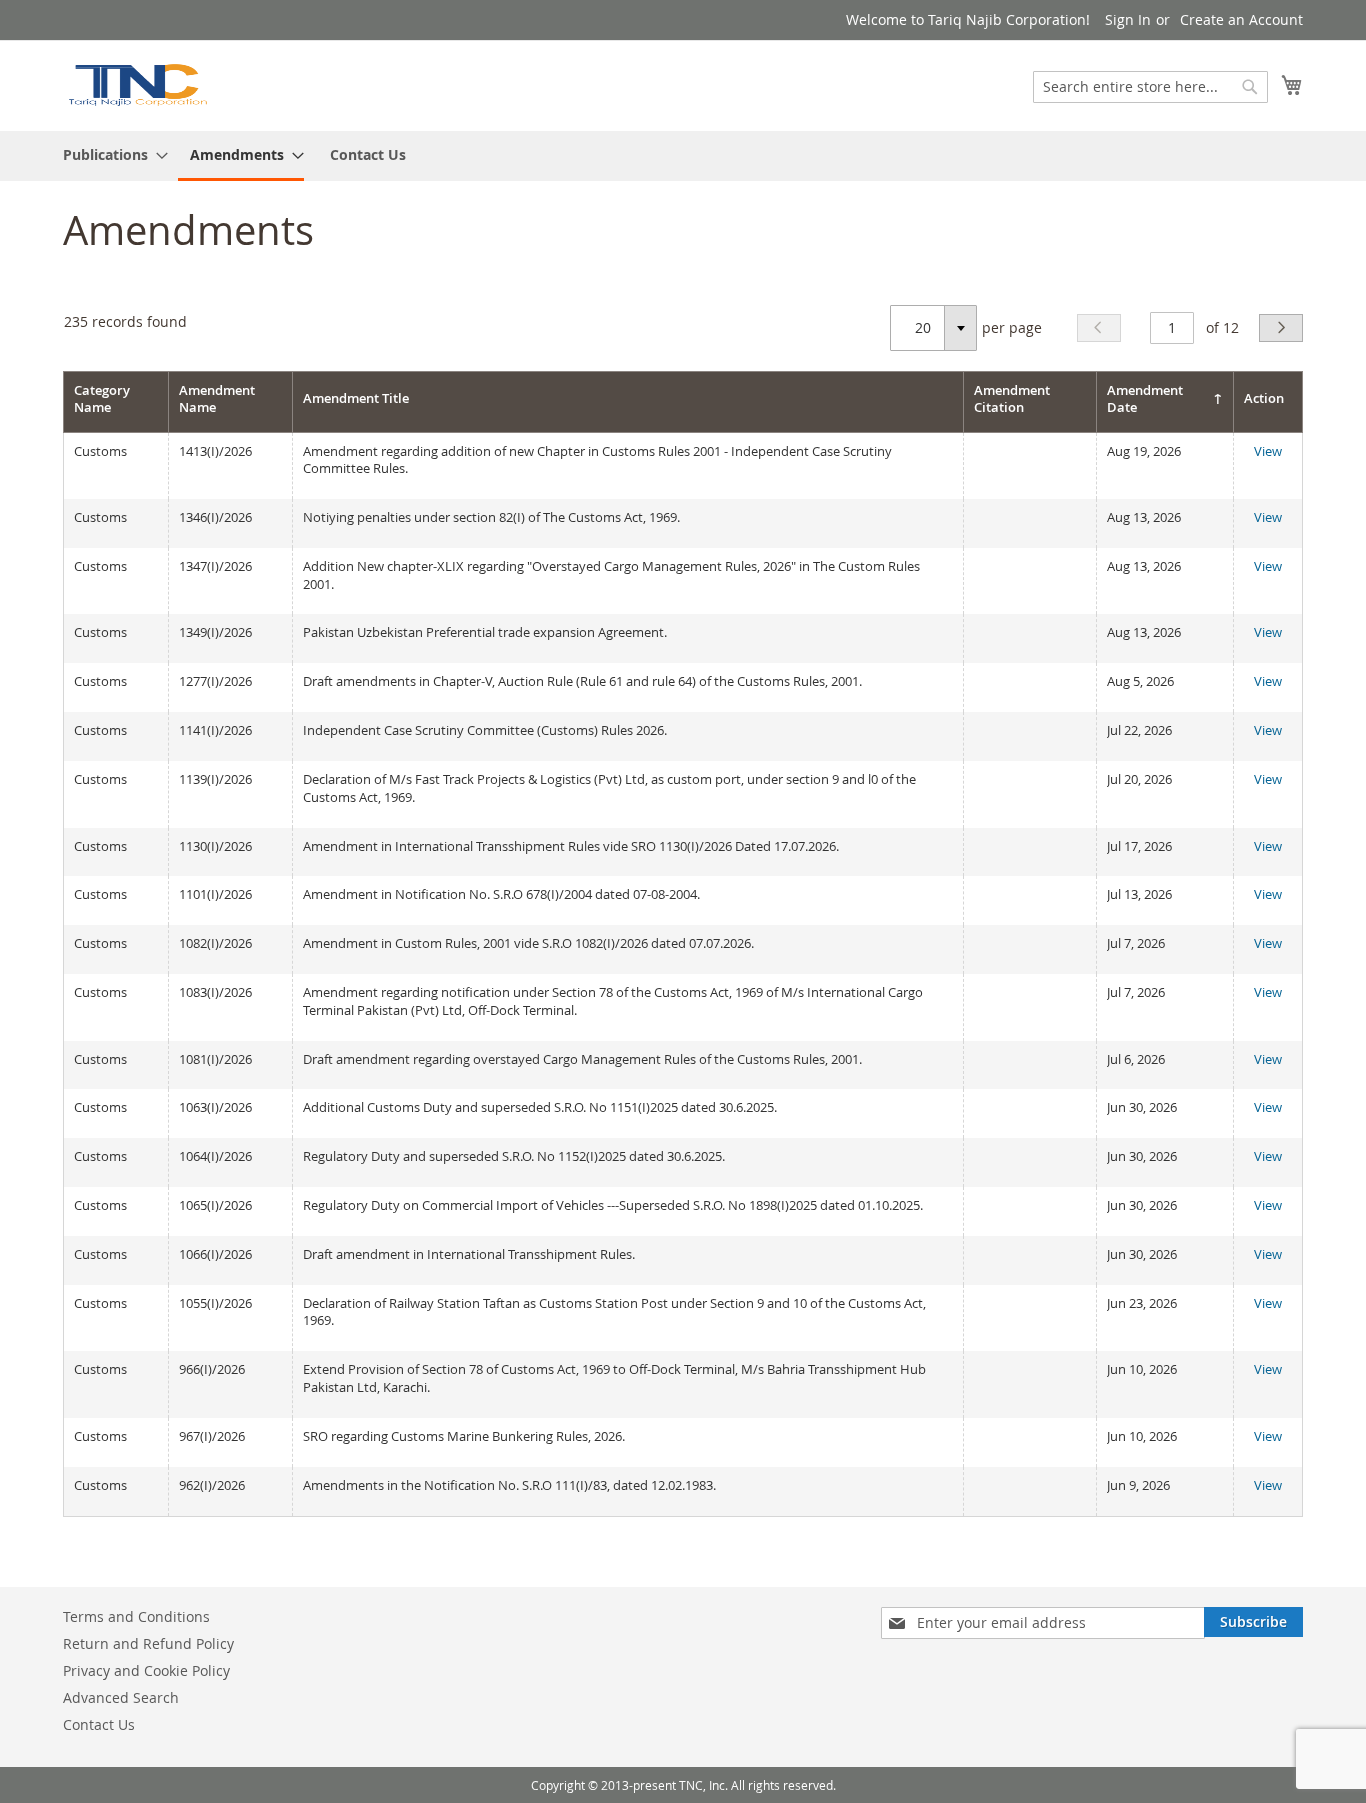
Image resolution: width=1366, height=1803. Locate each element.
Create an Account (1241, 19)
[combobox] (1150, 87)
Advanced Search (121, 1697)
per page (1012, 327)
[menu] (683, 156)
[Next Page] (1281, 328)
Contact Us (368, 154)
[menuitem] (109, 154)
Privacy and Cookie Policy (146, 1670)
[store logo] (137, 84)
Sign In (1128, 19)
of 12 (1222, 327)
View (1268, 451)
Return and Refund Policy (148, 1643)
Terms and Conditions (136, 1616)
